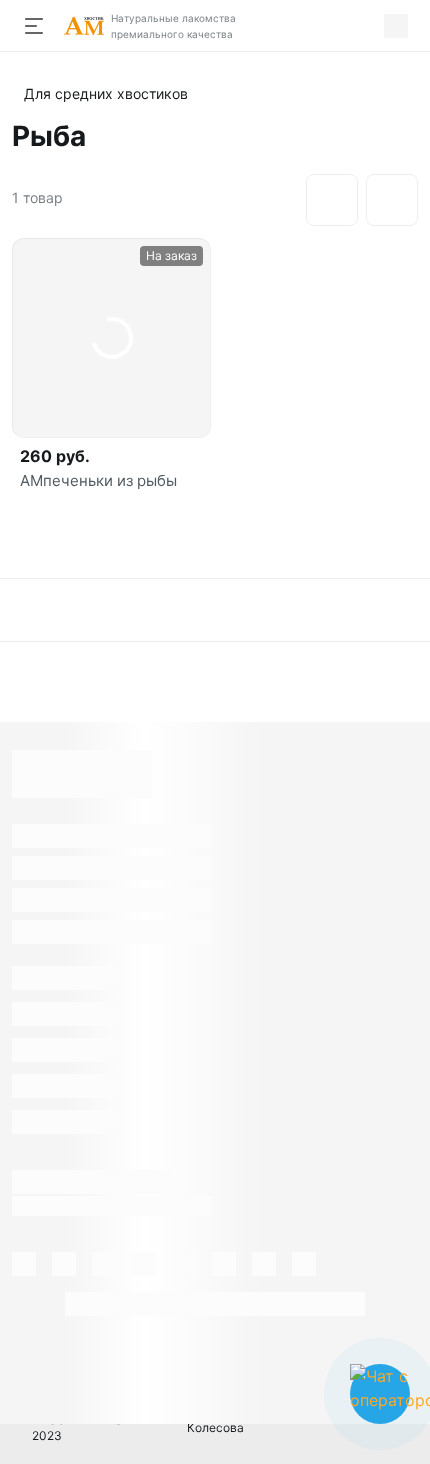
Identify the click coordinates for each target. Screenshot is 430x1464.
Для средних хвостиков (106, 93)
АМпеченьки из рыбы (98, 481)
